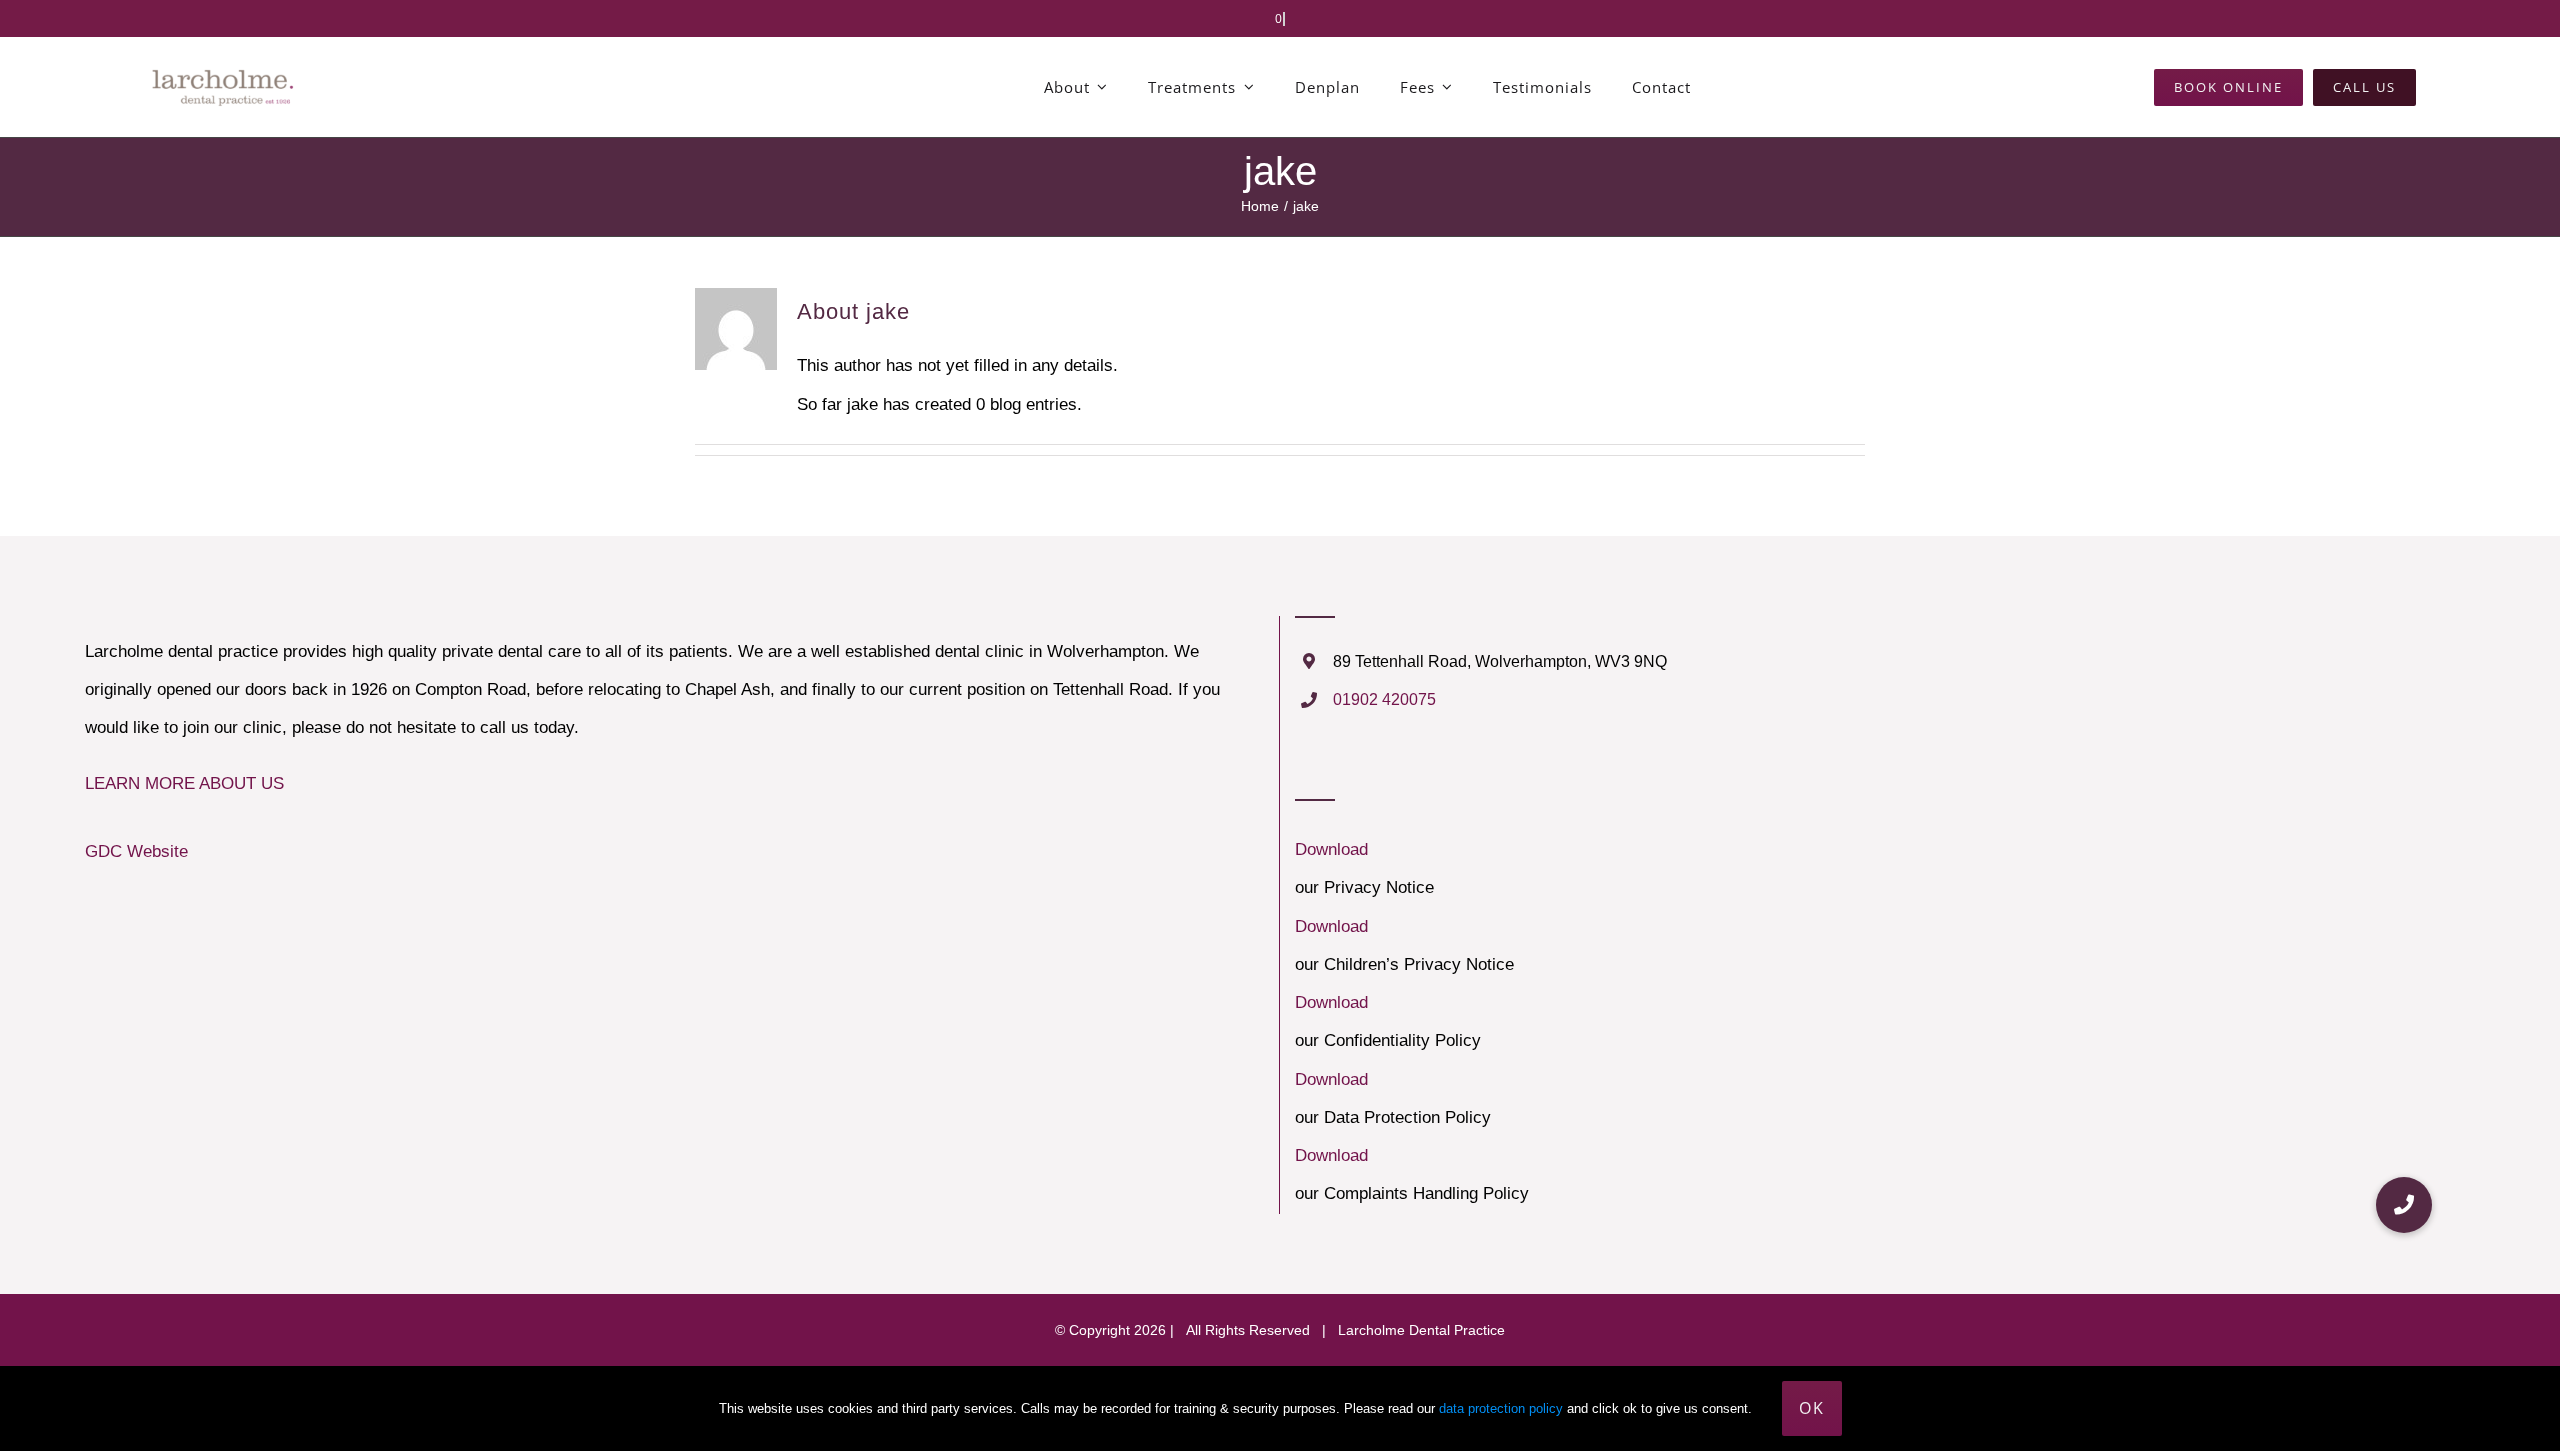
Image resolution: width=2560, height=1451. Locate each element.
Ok (1812, 1408)
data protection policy (1501, 1408)
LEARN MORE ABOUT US (184, 783)
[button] (2404, 1205)
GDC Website (136, 851)
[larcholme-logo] (224, 70)
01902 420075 (1384, 699)
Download (1331, 849)
